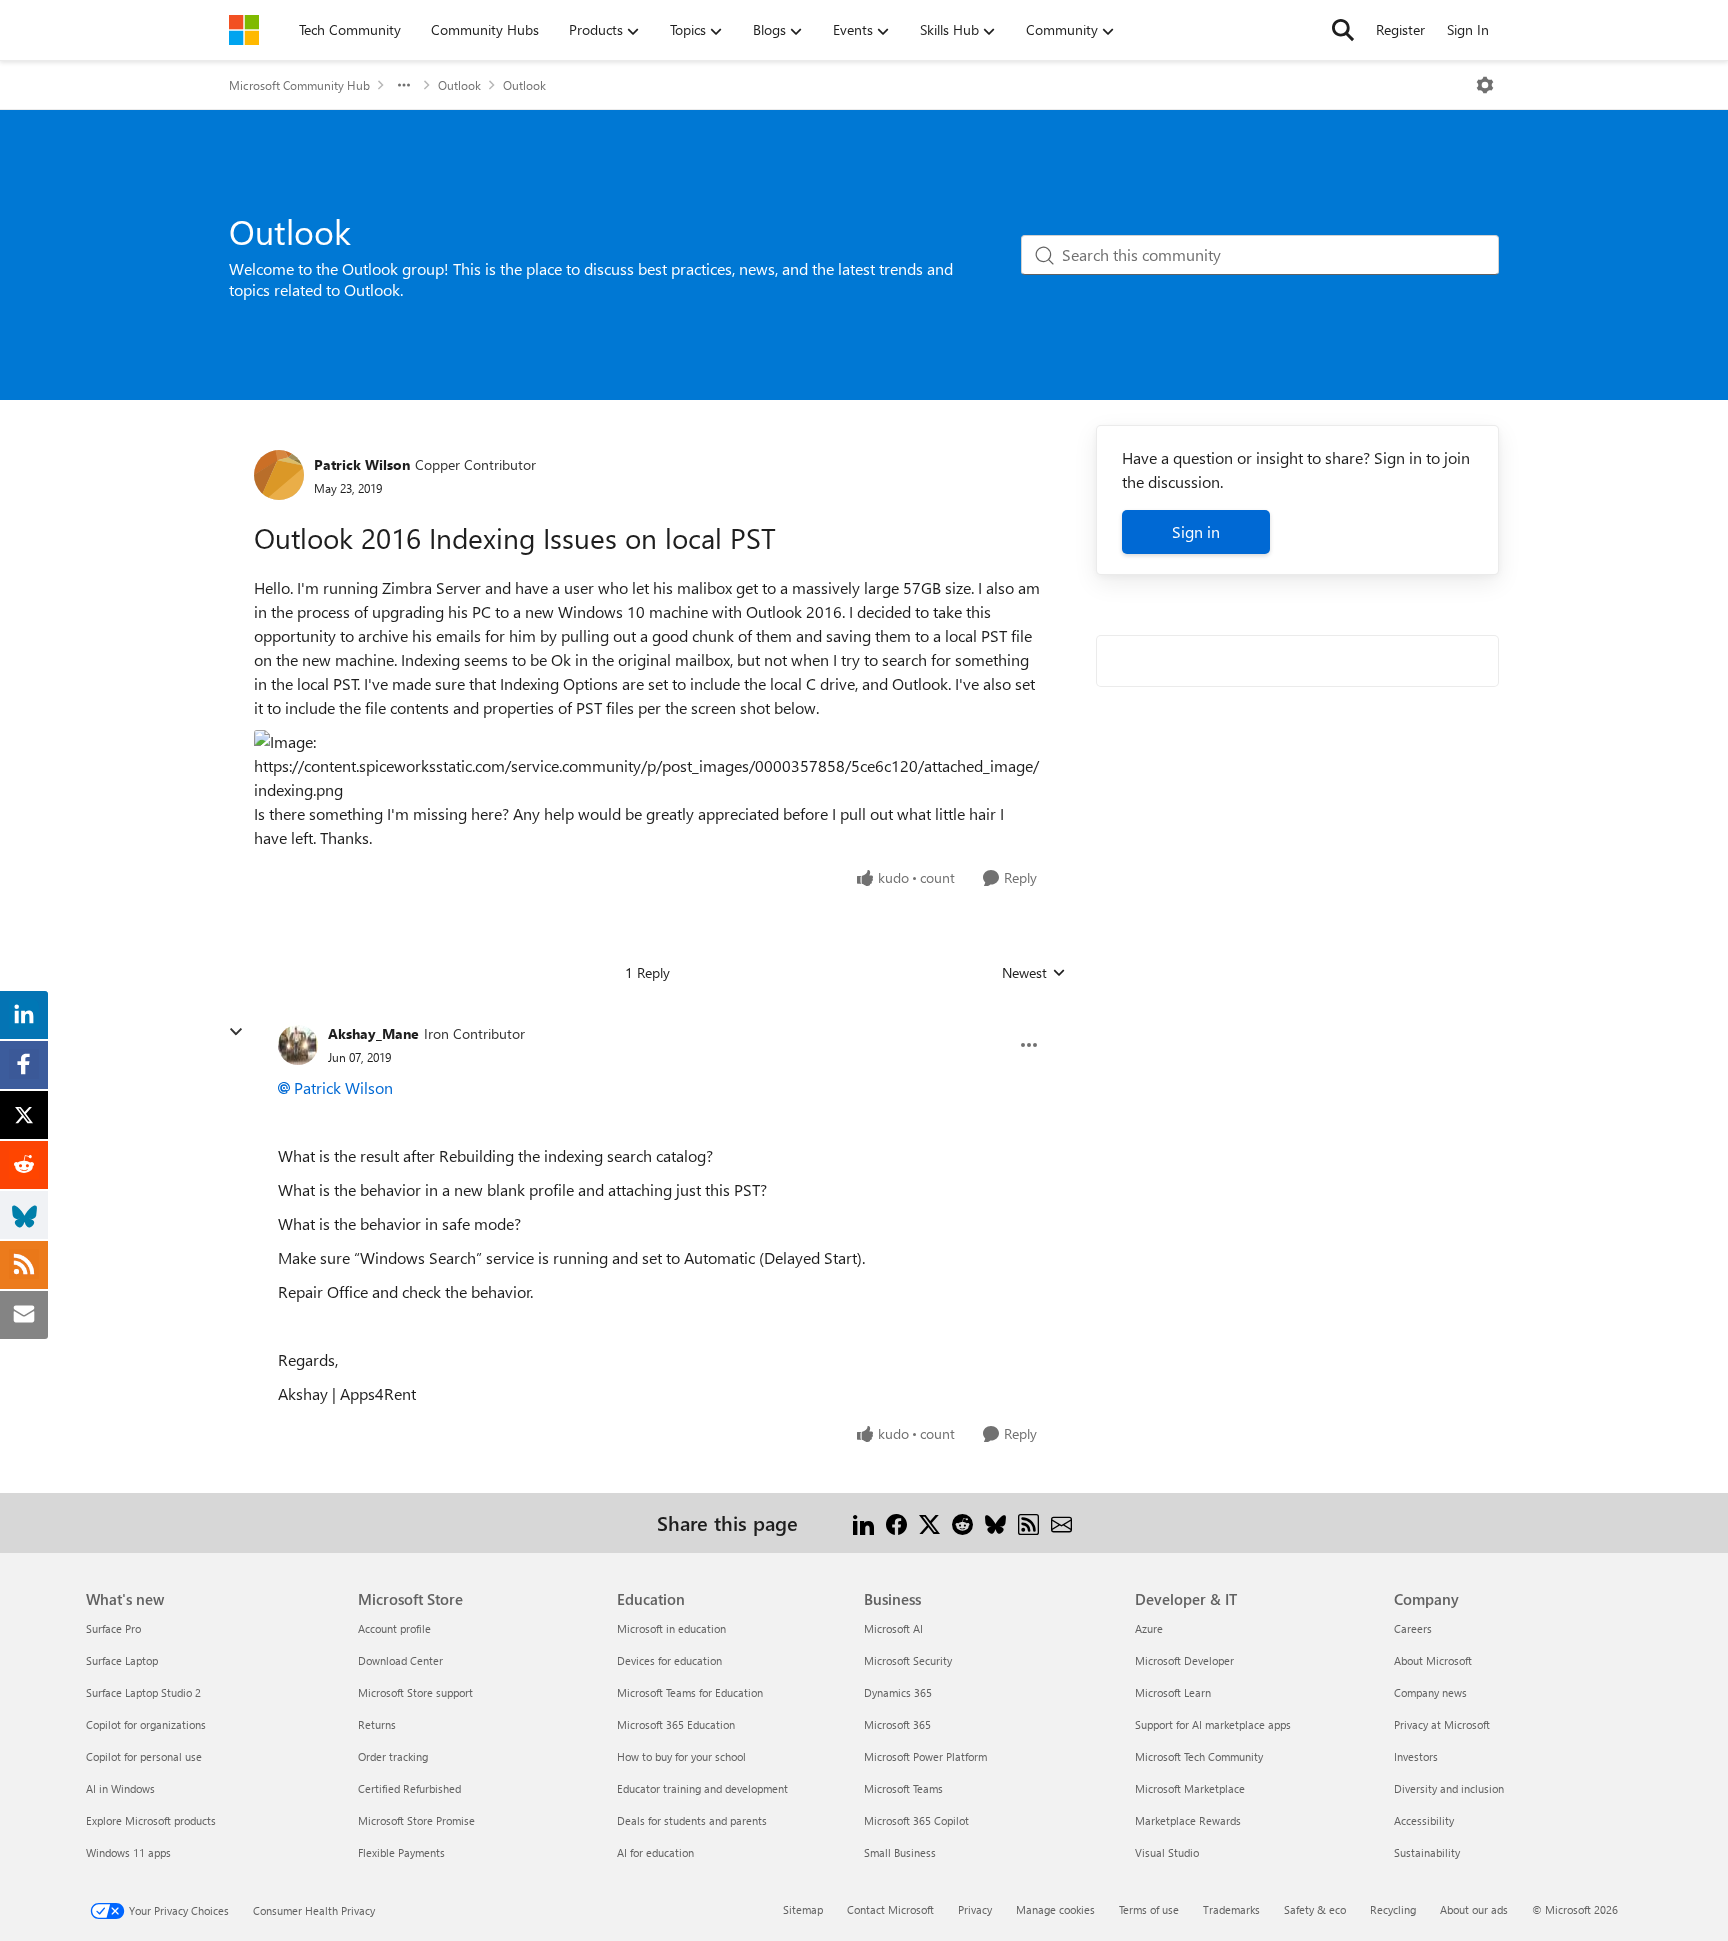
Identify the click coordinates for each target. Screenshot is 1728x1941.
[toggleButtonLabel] (1485, 85)
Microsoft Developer (1184, 1660)
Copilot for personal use (144, 1756)
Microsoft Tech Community (1199, 1756)
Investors (1416, 1756)
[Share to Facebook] (896, 1522)
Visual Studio (1167, 1852)
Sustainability (1427, 1852)
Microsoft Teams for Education (690, 1692)
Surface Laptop (122, 1660)
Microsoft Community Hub (299, 85)
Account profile (394, 1628)
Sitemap (803, 1909)
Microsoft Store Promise (416, 1820)
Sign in (1196, 531)
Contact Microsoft (890, 1909)
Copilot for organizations (146, 1724)
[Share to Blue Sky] (995, 1522)
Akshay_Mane (373, 1033)
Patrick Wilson (362, 464)
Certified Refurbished (409, 1788)
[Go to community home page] (244, 30)
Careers (1413, 1628)
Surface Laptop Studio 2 (143, 1692)
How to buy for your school (681, 1756)
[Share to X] (929, 1522)
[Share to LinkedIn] (863, 1522)
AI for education (655, 1852)
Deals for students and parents (692, 1820)
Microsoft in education (671, 1628)
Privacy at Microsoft (1442, 1724)
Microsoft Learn (1173, 1692)
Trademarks (1231, 1909)
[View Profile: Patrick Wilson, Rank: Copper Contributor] (279, 475)
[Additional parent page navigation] (404, 85)
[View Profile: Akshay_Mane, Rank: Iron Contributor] (298, 1045)
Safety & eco (1315, 1909)
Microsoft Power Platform (925, 1756)
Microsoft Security (908, 1660)
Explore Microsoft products (151, 1820)
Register (1400, 29)
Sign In (1468, 29)
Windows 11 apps (128, 1852)
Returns (377, 1724)
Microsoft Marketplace (1190, 1788)
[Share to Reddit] (962, 1522)
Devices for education (669, 1660)
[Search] (1343, 30)
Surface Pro (113, 1628)
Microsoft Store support (415, 1692)
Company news (1430, 1692)
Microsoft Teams (903, 1788)
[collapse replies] (236, 1032)
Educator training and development (702, 1788)
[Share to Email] (1061, 1522)
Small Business (900, 1852)
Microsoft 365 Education (676, 1724)
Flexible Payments (401, 1852)
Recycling (1393, 1909)
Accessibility (1424, 1820)
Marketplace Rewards (1188, 1820)
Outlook (459, 85)
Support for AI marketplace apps (1213, 1724)
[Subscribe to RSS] (1028, 1522)
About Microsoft (1433, 1660)
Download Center (400, 1660)
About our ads (1474, 1909)
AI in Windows (120, 1788)
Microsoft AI (893, 1628)
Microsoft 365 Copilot (916, 1820)
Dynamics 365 (898, 1692)
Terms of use (1149, 1909)
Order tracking (393, 1756)
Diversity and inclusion (1449, 1788)
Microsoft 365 (897, 1724)
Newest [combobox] (1034, 973)
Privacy (975, 1909)
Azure (1149, 1628)
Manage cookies (1055, 1909)
